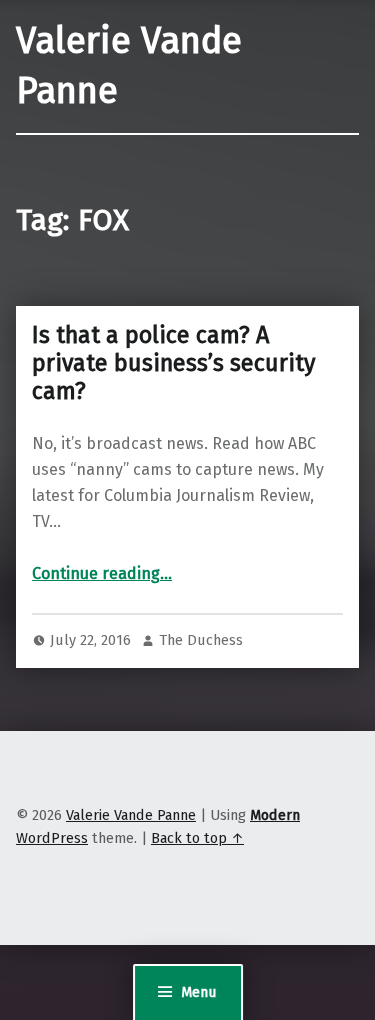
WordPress (52, 838)
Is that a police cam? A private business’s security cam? (173, 363)
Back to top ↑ (197, 838)
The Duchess (201, 640)
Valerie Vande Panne (131, 815)
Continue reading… (102, 573)
